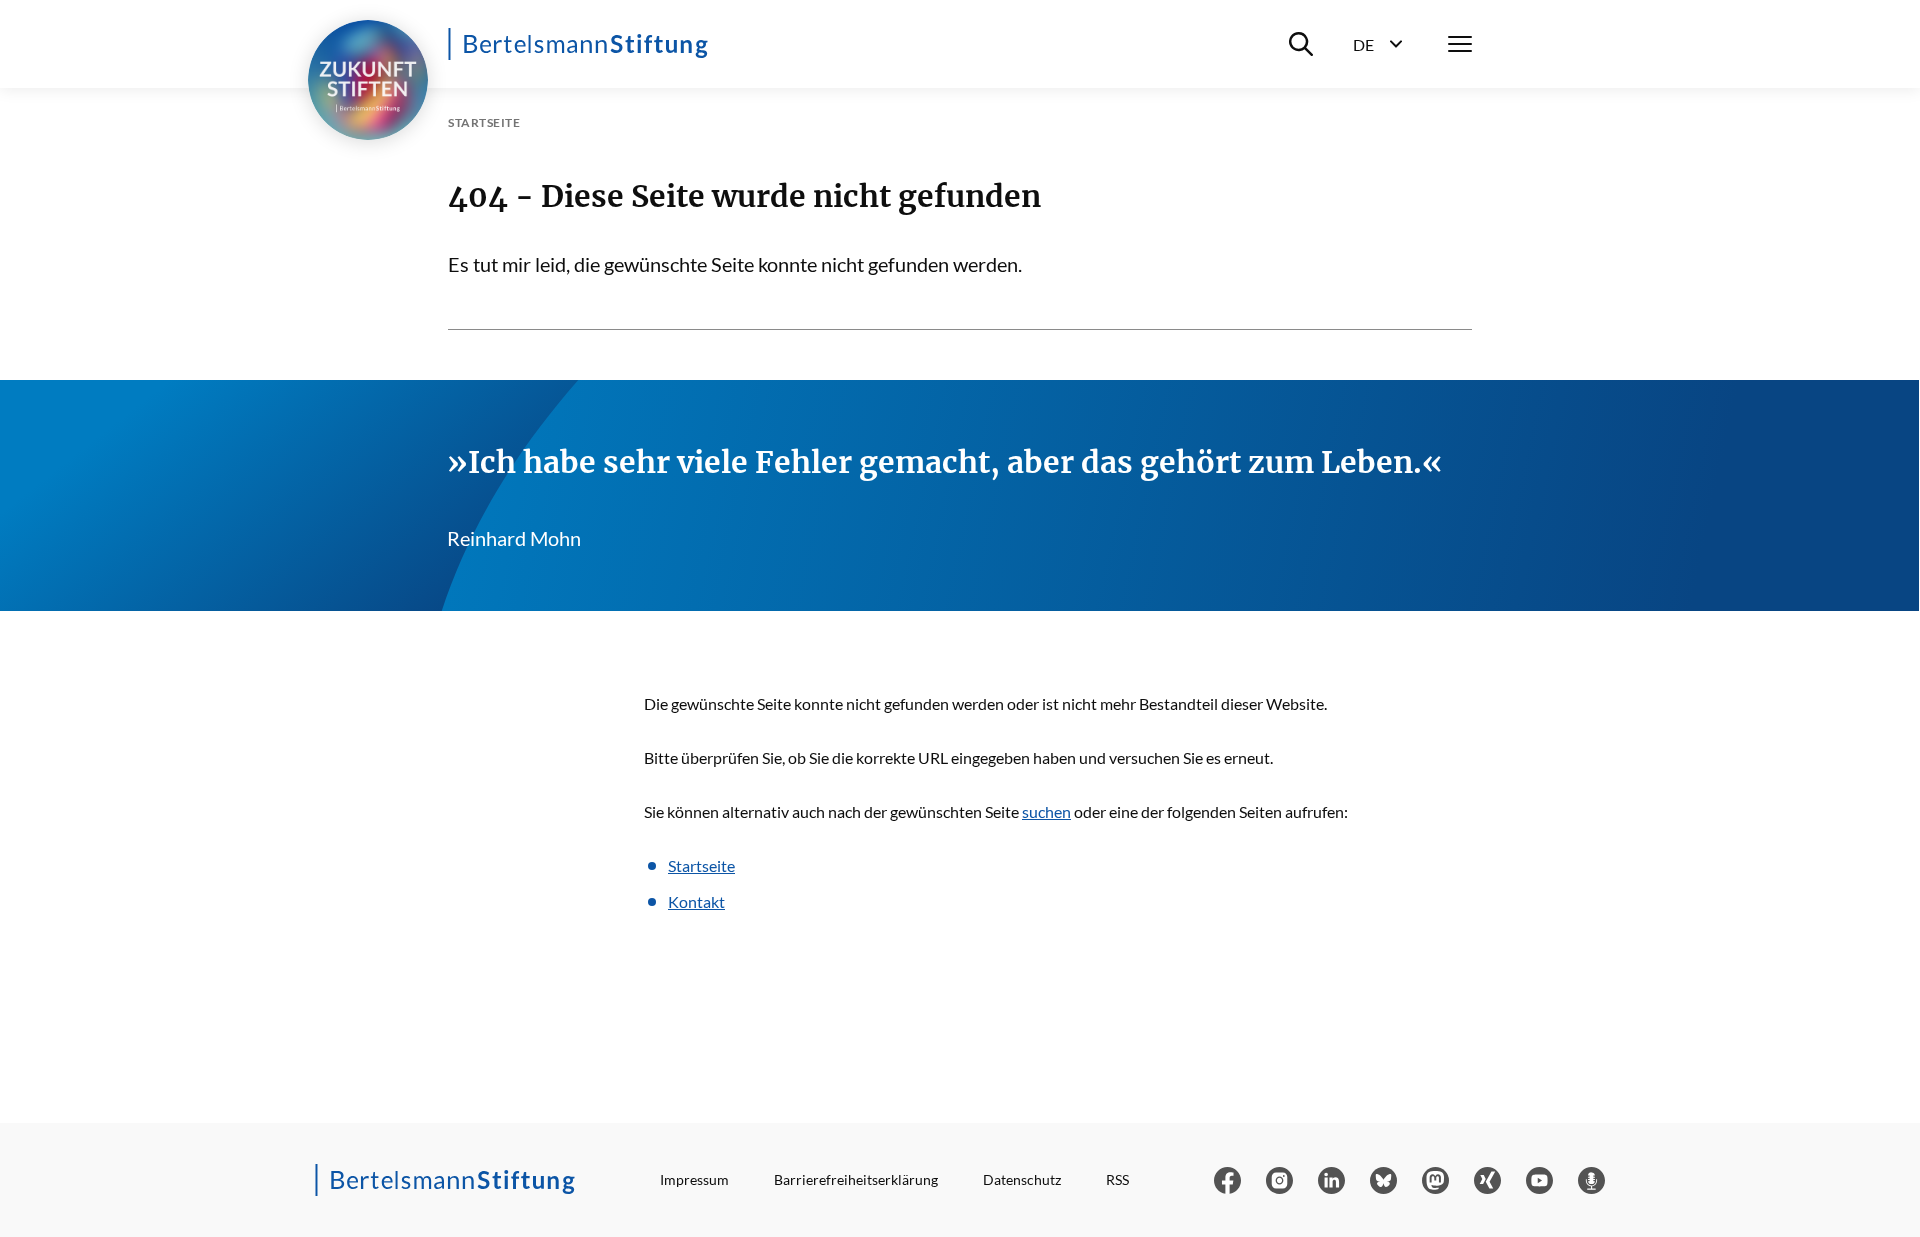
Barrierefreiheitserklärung (856, 1179)
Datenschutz (1022, 1179)
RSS (1117, 1179)
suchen (1046, 811)
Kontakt (696, 901)
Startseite (701, 865)
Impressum (694, 1179)
